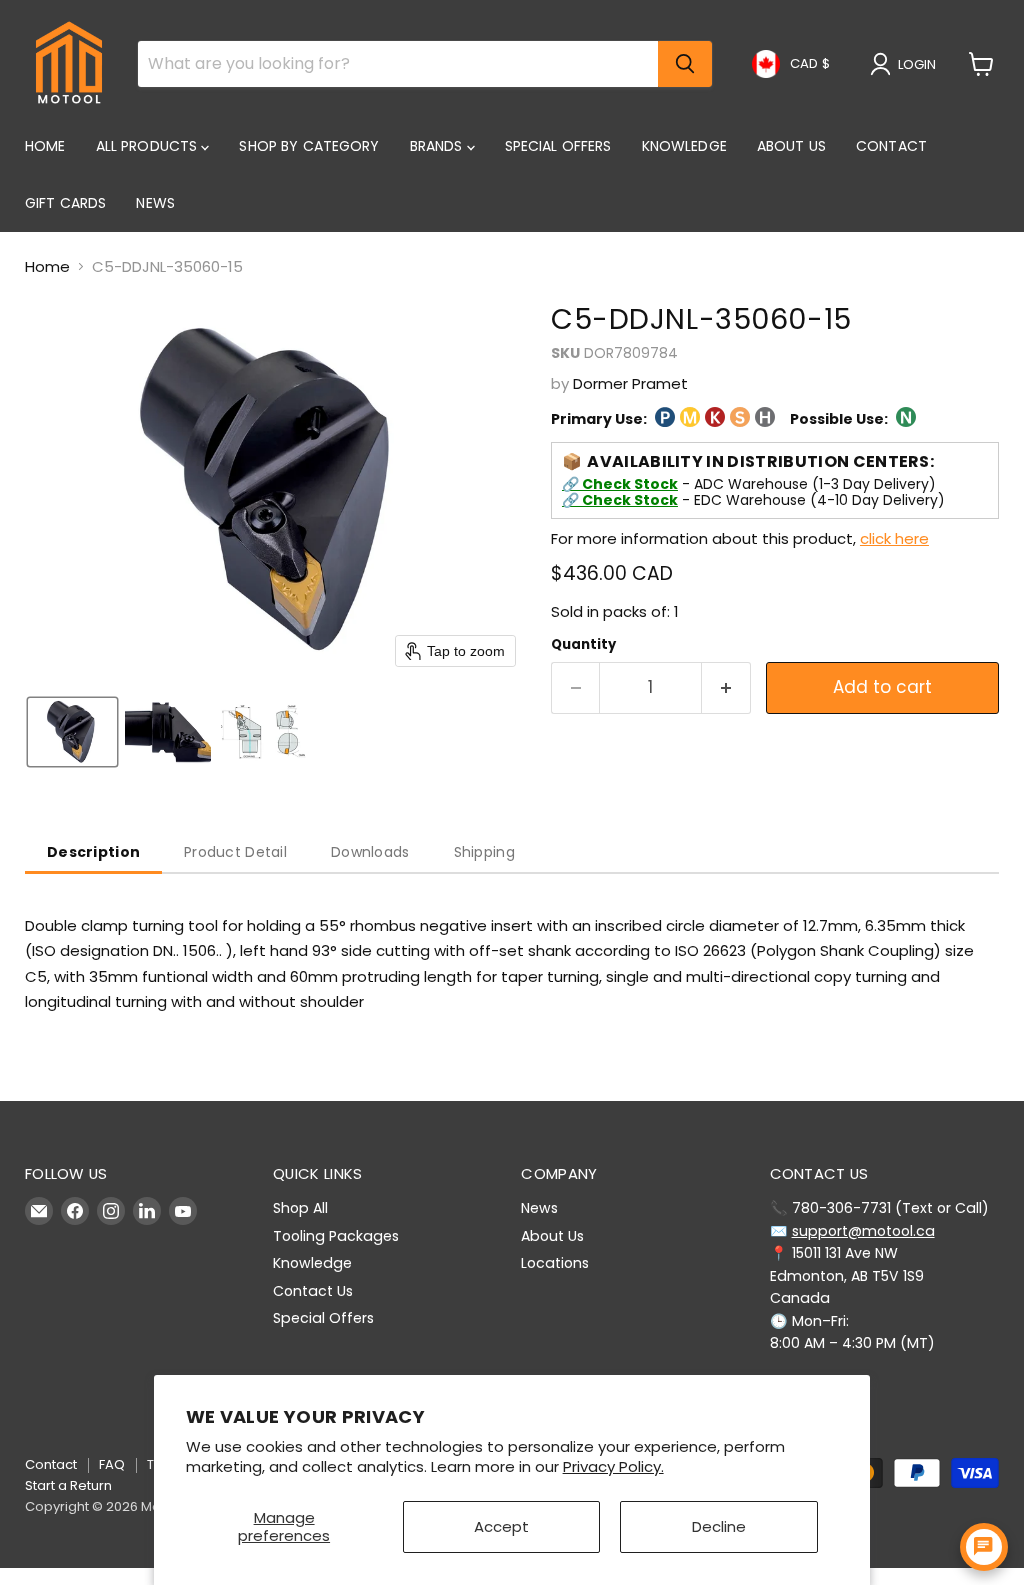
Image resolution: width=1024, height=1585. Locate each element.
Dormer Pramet (630, 383)
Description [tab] (93, 852)
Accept (501, 1526)
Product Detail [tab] (235, 852)
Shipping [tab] (484, 852)
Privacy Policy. (613, 1466)
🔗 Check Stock (620, 484)
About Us (791, 146)
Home (45, 146)
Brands (438, 146)
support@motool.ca (863, 1231)
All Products (149, 146)
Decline (719, 1526)
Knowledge (684, 146)
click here (894, 538)
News (155, 203)
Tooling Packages (336, 1236)
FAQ (112, 1464)
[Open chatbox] (984, 1547)
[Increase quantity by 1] (726, 687)
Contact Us (313, 1291)
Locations (555, 1263)
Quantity (583, 644)
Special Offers (558, 146)
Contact (891, 146)
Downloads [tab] (370, 852)
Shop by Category (309, 146)
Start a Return (68, 1485)
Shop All (300, 1208)
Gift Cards (65, 203)
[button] (907, 64)
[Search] (685, 64)
